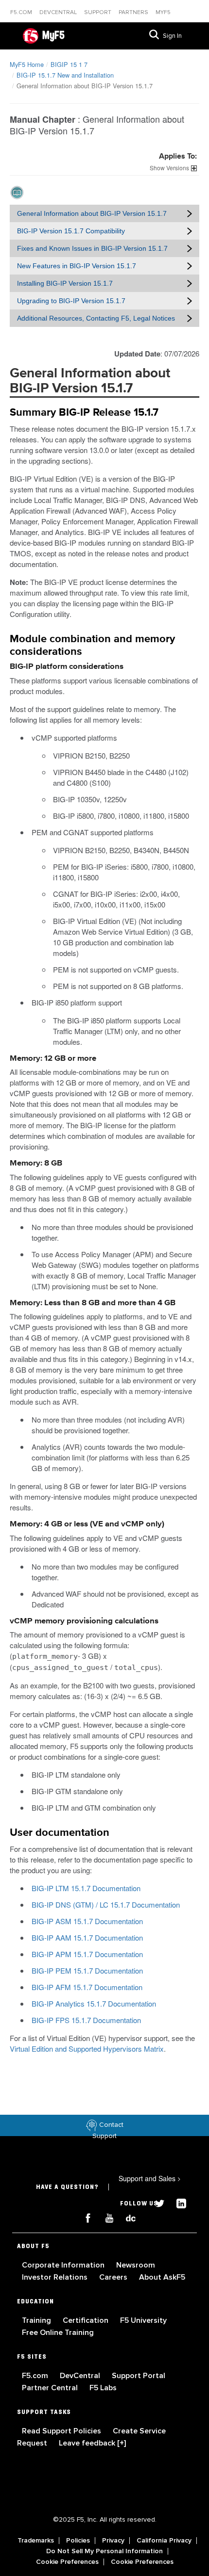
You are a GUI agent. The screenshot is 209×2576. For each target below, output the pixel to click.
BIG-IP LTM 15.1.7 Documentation (86, 1888)
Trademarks (36, 2541)
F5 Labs (103, 2388)
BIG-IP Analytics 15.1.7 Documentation (94, 2003)
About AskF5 (162, 2277)
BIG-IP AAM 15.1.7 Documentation (87, 1937)
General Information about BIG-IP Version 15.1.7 (92, 213)
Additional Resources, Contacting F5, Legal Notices (96, 318)
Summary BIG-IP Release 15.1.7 (84, 413)
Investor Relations (56, 2277)
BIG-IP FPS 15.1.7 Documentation (86, 2020)
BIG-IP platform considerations (67, 667)
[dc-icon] (126, 2217)
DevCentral (81, 2376)
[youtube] (105, 2217)
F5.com (22, 12)
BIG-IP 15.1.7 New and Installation (65, 75)
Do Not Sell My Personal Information (104, 2551)
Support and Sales (150, 2178)
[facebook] (84, 2217)
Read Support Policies (62, 2431)
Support (98, 12)
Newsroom (136, 2265)
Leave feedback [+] (92, 2443)
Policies (78, 2541)
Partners (134, 12)
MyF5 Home (27, 64)
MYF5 (163, 12)
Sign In (172, 36)
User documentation (60, 1833)
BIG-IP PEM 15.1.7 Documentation (87, 1970)
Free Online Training (58, 2333)
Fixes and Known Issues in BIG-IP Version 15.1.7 (92, 248)
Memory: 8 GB (36, 1163)
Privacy (113, 2541)
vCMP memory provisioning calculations (84, 1621)
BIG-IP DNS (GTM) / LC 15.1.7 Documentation (106, 1904)
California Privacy (164, 2541)
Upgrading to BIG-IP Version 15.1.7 (71, 301)
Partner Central (51, 2388)
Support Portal (139, 2376)
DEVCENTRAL (59, 12)
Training (37, 2320)
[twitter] (156, 2202)
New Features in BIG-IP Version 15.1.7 (77, 266)
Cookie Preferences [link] (67, 2562)
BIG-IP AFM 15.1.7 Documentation (87, 1987)
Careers (114, 2277)
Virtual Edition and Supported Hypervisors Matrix (87, 2049)
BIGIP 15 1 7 (69, 64)
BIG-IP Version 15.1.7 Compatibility (71, 231)
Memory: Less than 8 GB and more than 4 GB (93, 1303)
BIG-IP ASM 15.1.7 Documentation (87, 1921)
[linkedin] (176, 2202)
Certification (87, 2320)
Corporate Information (64, 2265)
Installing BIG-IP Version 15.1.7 (65, 283)
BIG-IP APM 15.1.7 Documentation (87, 1954)
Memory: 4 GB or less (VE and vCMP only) (87, 1524)
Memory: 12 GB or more (53, 1059)
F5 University (143, 2320)
